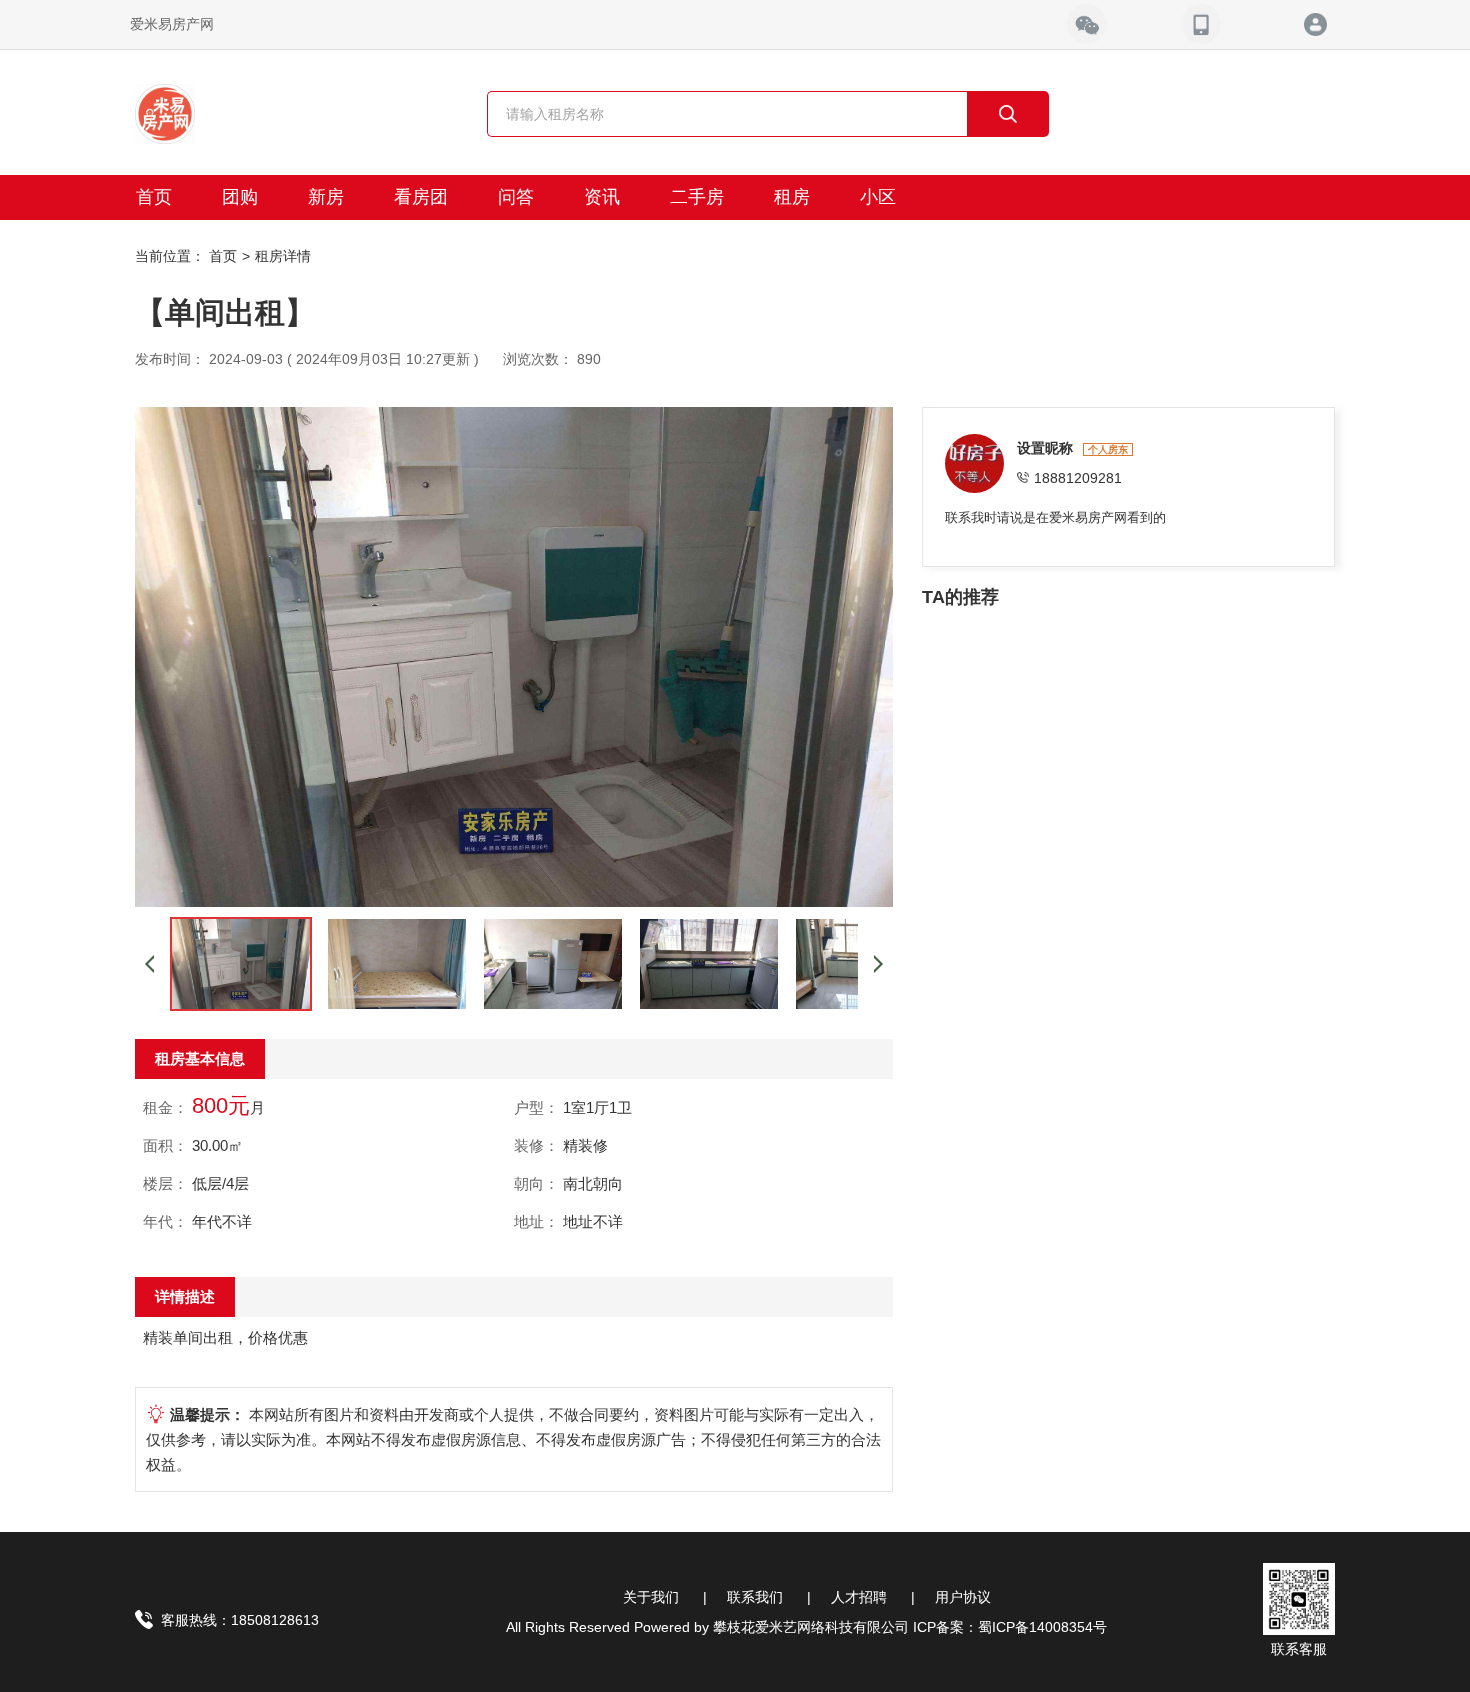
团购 (240, 197)
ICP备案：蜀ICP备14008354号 (1010, 1627)
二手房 (697, 197)
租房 (792, 197)
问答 (516, 197)
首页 (154, 197)
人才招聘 (859, 1597)
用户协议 (963, 1597)
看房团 (421, 197)
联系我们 (755, 1597)
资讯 (602, 197)
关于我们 (651, 1597)
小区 (878, 197)
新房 (326, 197)
